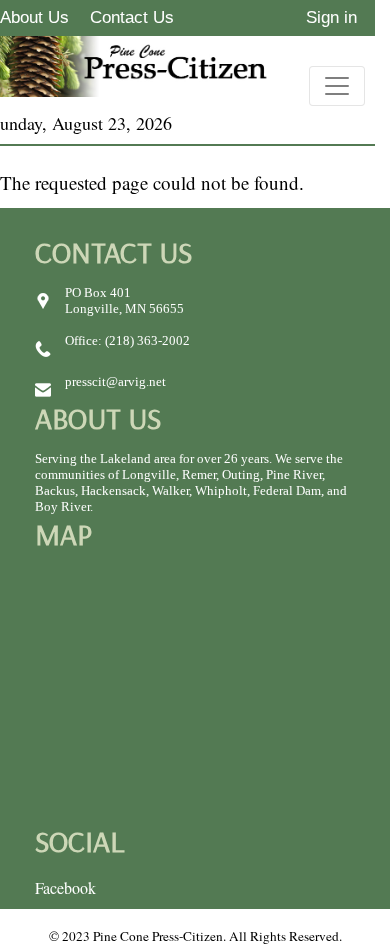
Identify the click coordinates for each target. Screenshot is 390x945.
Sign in (331, 17)
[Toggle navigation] (337, 86)
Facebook (65, 887)
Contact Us (132, 17)
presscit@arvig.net (115, 381)
